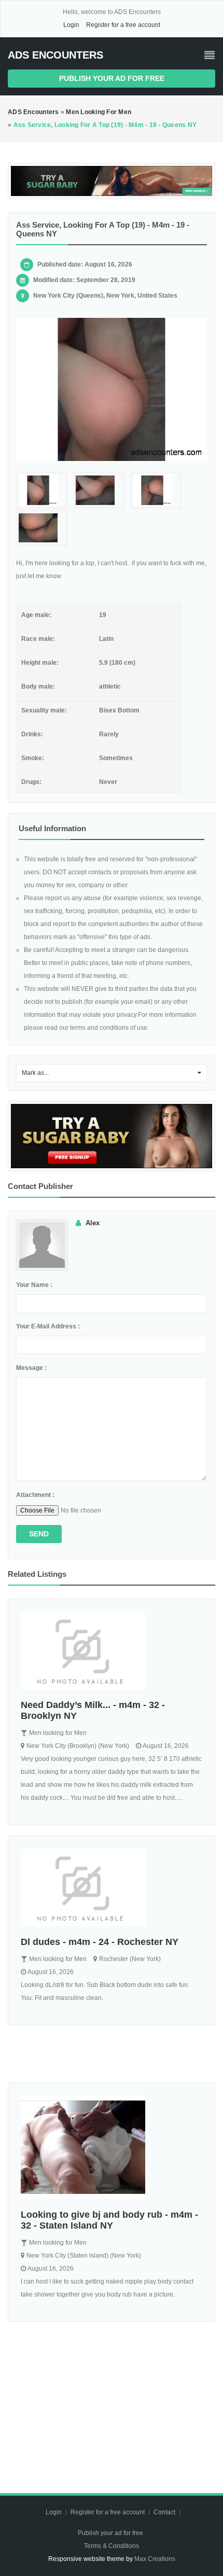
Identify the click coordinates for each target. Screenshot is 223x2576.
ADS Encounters (55, 55)
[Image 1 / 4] (112, 389)
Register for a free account (123, 25)
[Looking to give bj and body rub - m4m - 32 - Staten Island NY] (112, 2147)
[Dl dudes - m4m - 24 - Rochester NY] (112, 1887)
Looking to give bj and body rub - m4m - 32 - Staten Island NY (109, 2220)
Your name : (34, 1285)
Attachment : (35, 1495)
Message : (31, 1368)
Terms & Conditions (112, 2546)
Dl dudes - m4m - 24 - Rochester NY (100, 1942)
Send (39, 1534)
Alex (93, 1223)
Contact (165, 2512)
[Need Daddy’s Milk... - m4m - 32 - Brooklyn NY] (112, 1650)
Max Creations (155, 2559)
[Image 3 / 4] (156, 490)
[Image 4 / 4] (42, 528)
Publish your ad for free (112, 78)
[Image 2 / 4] (99, 490)
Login (71, 25)
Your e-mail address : (48, 1326)
